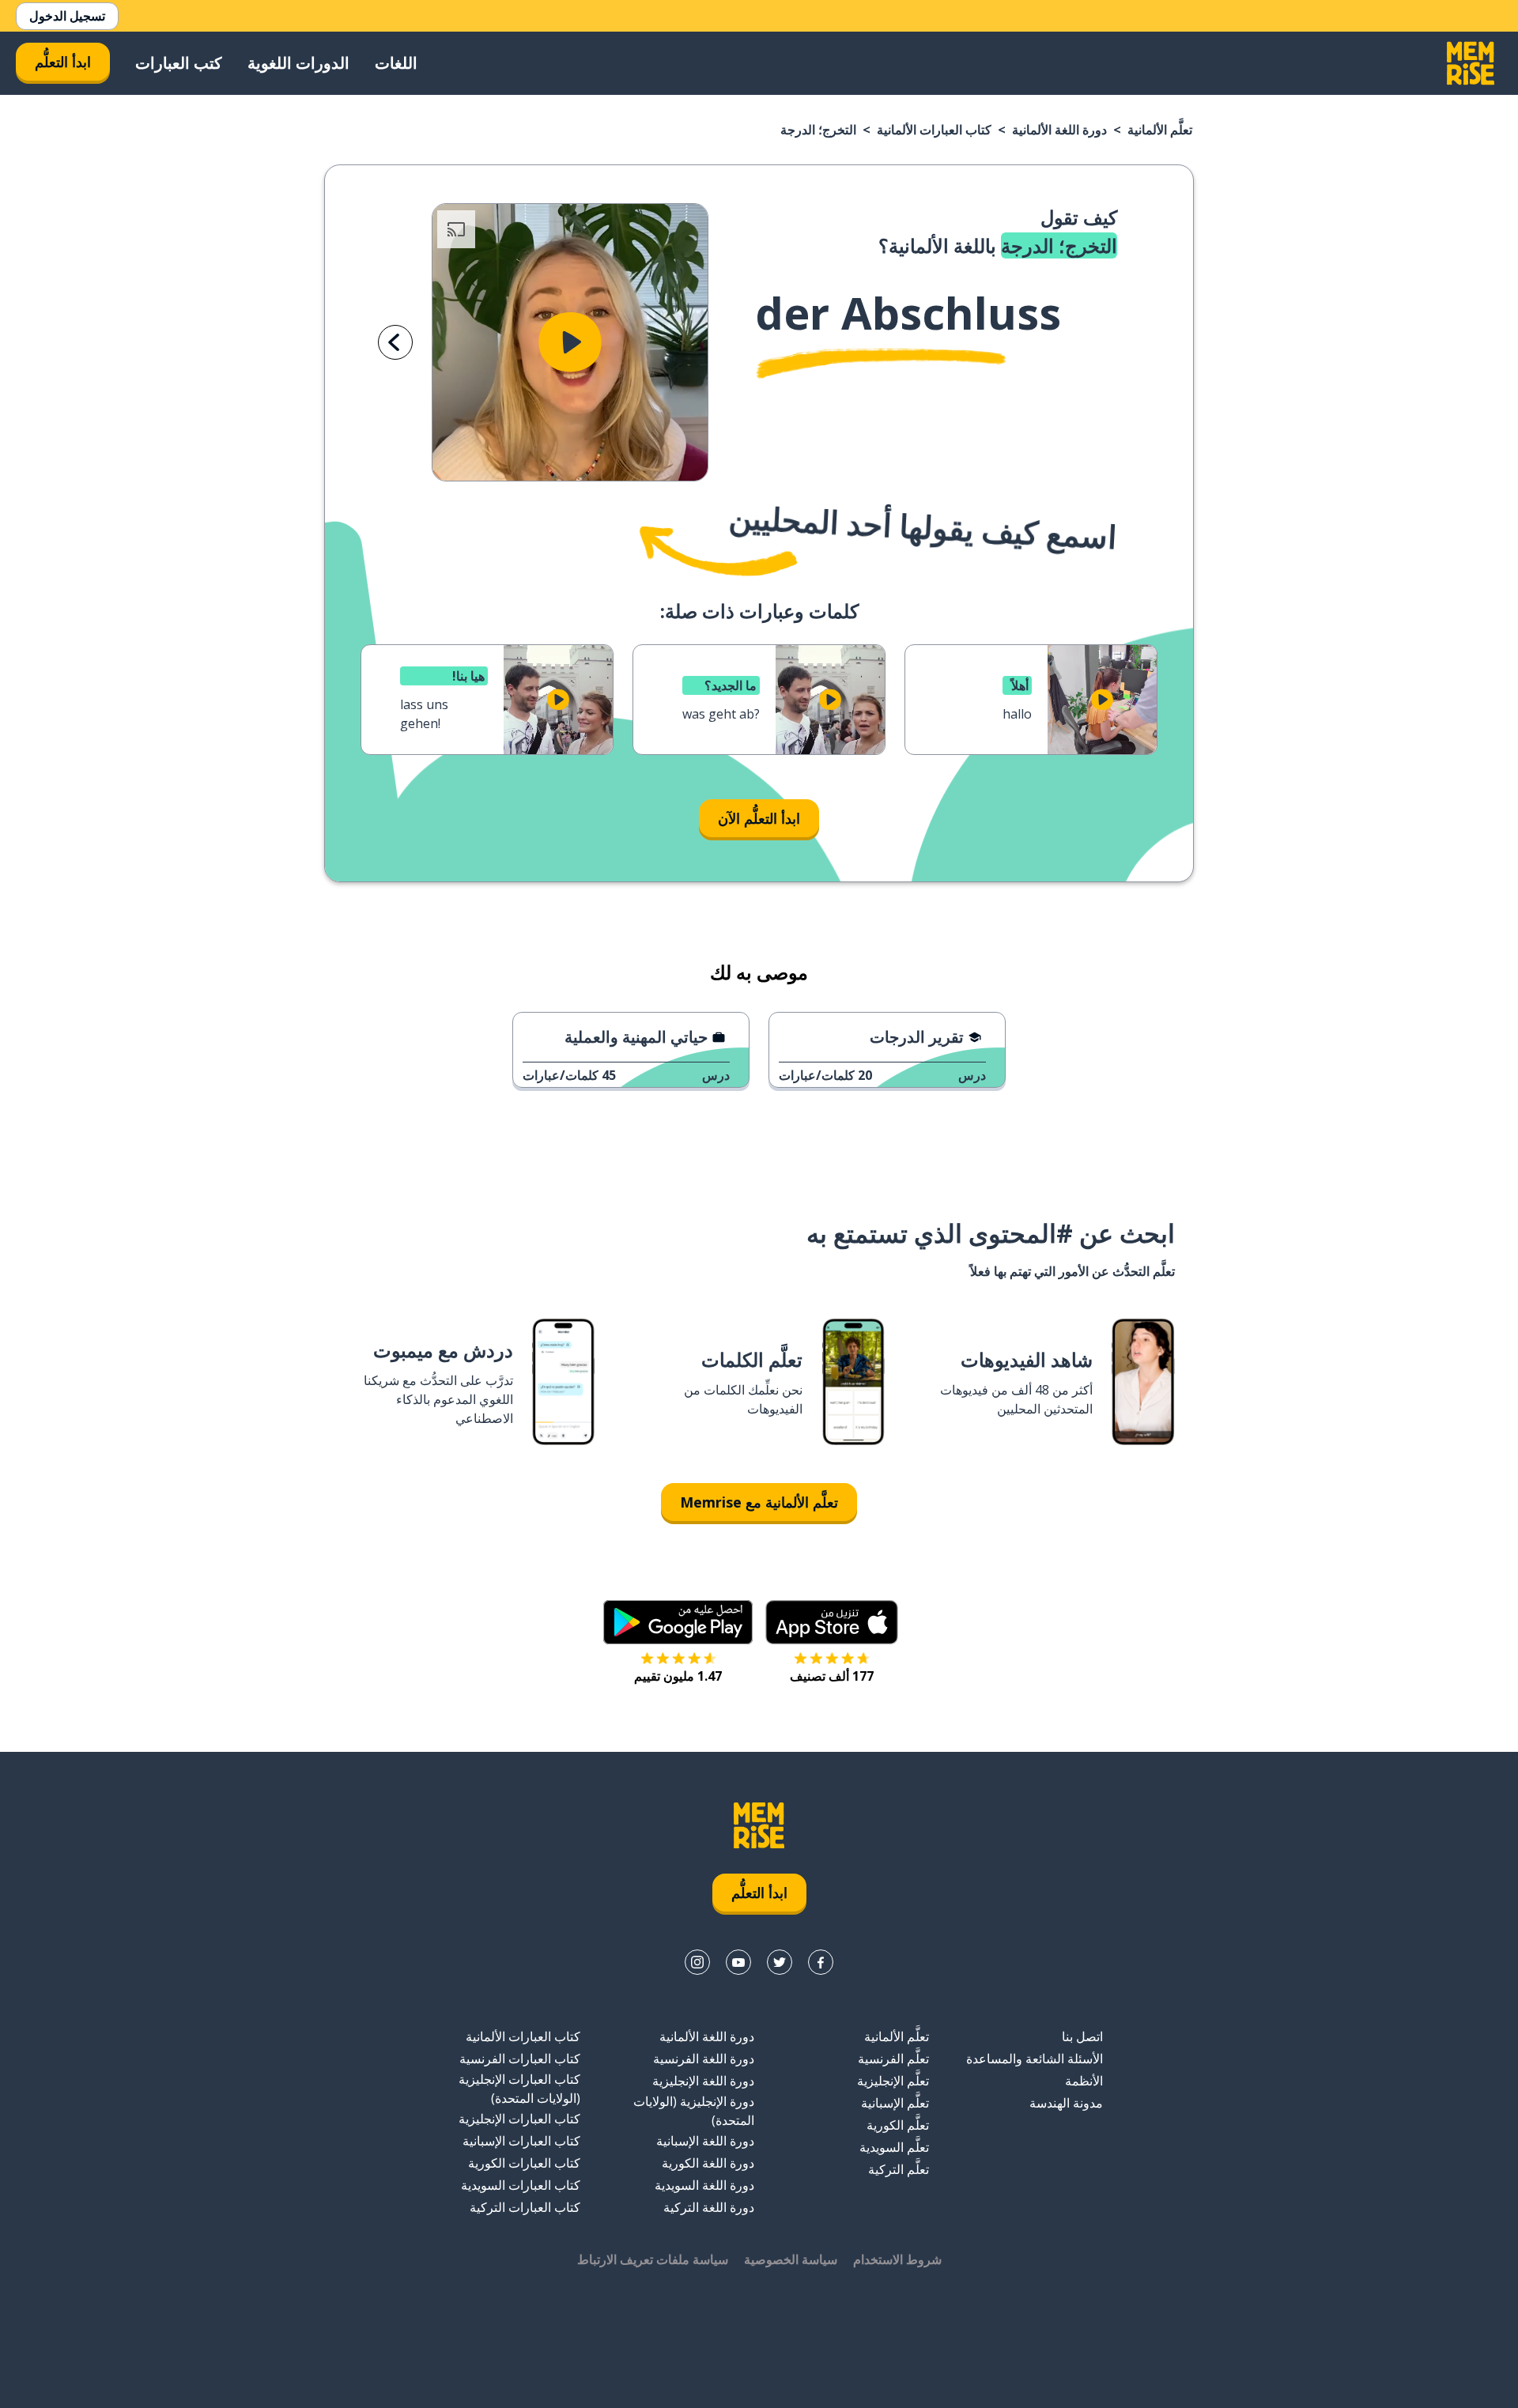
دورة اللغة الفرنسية (704, 2059)
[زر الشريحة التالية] (395, 342)
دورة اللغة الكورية (708, 2163)
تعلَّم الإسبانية (895, 2103)
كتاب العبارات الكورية (524, 2163)
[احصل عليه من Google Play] (678, 1622)
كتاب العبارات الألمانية (934, 130)
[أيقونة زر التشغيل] (570, 342)
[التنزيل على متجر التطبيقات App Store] (832, 1622)
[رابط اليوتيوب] (738, 1962)
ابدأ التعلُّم (63, 62)
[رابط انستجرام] (697, 1962)
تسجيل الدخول (67, 16)
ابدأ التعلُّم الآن (759, 818)
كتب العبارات (179, 63)
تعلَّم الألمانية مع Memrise (759, 1502)
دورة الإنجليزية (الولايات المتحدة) (694, 2111)
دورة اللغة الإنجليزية (703, 2081)
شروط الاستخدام (897, 2259)
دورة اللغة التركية (709, 2207)
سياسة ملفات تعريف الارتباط (653, 2259)
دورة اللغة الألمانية (1059, 130)
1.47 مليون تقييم (678, 1676)
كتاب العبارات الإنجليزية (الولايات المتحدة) (519, 2089)
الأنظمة (1084, 2081)
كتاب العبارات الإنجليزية (519, 2119)
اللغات (396, 63)
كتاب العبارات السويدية (521, 2185)
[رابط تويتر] (780, 1962)
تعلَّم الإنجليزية (893, 2081)
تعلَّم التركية (899, 2169)
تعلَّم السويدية (894, 2147)
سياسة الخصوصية (791, 2259)
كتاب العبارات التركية (525, 2207)
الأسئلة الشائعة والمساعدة (1035, 2059)
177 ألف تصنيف (832, 1676)
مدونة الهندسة (1066, 2103)
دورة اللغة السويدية (704, 2185)
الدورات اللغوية (298, 63)
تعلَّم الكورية (898, 2125)
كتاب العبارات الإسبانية (521, 2141)
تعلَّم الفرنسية (893, 2059)
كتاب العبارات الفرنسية (520, 2059)
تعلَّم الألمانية (1160, 130)
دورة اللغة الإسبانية (705, 2141)
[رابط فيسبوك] (821, 1962)
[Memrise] (1471, 63)
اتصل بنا (1082, 2036)
